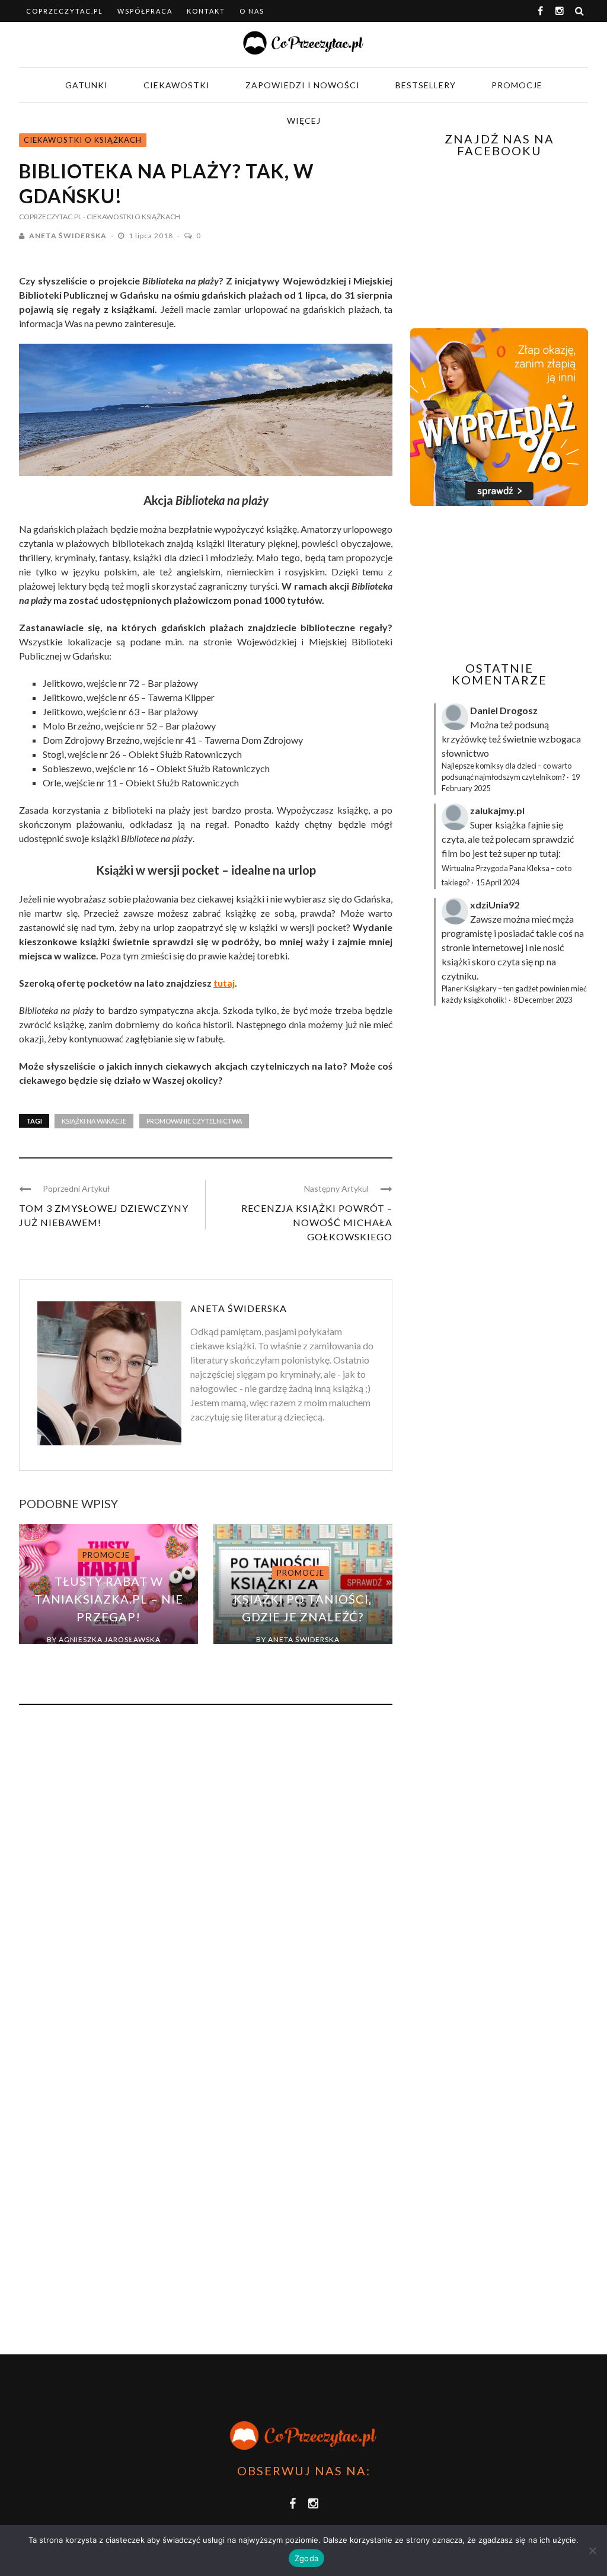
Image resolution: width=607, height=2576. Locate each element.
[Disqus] (206, 1874)
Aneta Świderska (68, 236)
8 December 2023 (543, 1000)
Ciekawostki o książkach (83, 140)
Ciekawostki (177, 85)
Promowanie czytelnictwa (194, 1121)
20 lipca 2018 (295, 1653)
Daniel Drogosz (504, 710)
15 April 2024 (498, 882)
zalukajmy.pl (497, 810)
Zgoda (306, 2558)
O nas (252, 11)
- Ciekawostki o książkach (132, 217)
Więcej (304, 121)
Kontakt (206, 11)
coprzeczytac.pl (65, 11)
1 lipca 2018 (152, 236)
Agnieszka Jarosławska (110, 1639)
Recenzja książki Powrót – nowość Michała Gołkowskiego (317, 1222)
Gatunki (87, 85)
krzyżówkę (464, 739)
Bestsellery (426, 85)
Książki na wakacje (94, 1121)
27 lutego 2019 (101, 1653)
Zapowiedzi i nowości (303, 85)
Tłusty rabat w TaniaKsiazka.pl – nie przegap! (109, 1599)
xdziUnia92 (495, 905)
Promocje (517, 85)
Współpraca (145, 11)
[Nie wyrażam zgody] (592, 2551)
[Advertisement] (509, 584)
